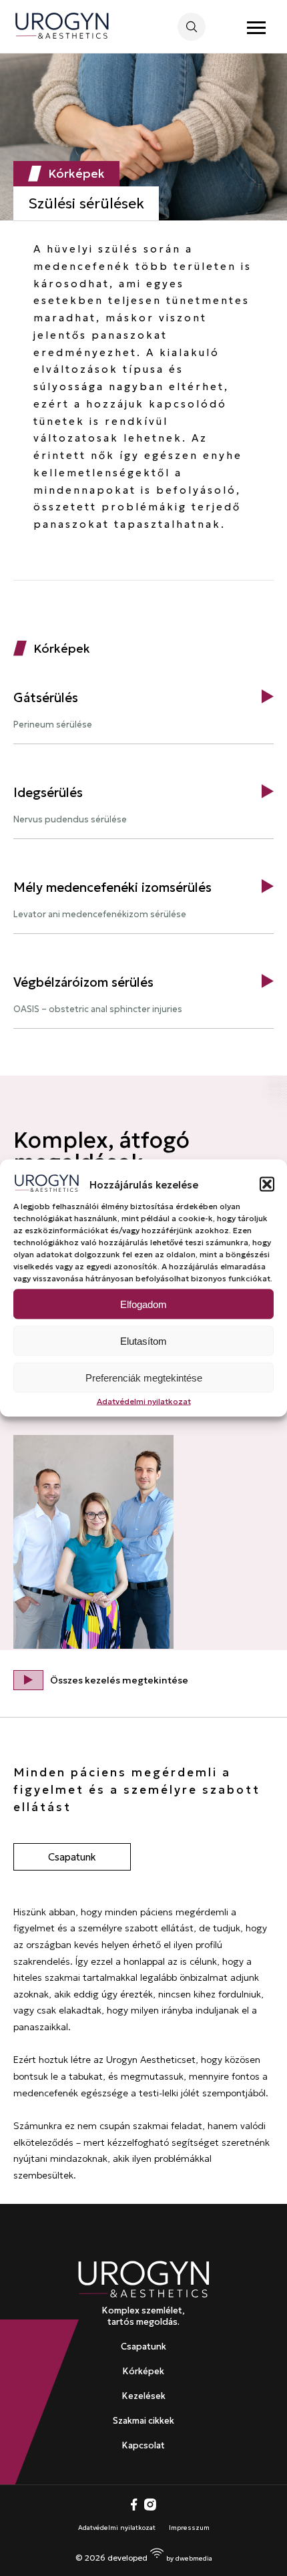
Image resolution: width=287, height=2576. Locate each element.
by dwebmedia (189, 2558)
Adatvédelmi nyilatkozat (144, 1401)
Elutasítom (143, 1340)
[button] (267, 1184)
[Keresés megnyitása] (192, 27)
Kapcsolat (143, 2445)
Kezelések (144, 2396)
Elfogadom (143, 1304)
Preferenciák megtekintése (144, 1377)
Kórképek (143, 2371)
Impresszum (189, 2528)
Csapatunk (72, 1857)
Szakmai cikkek (143, 2421)
